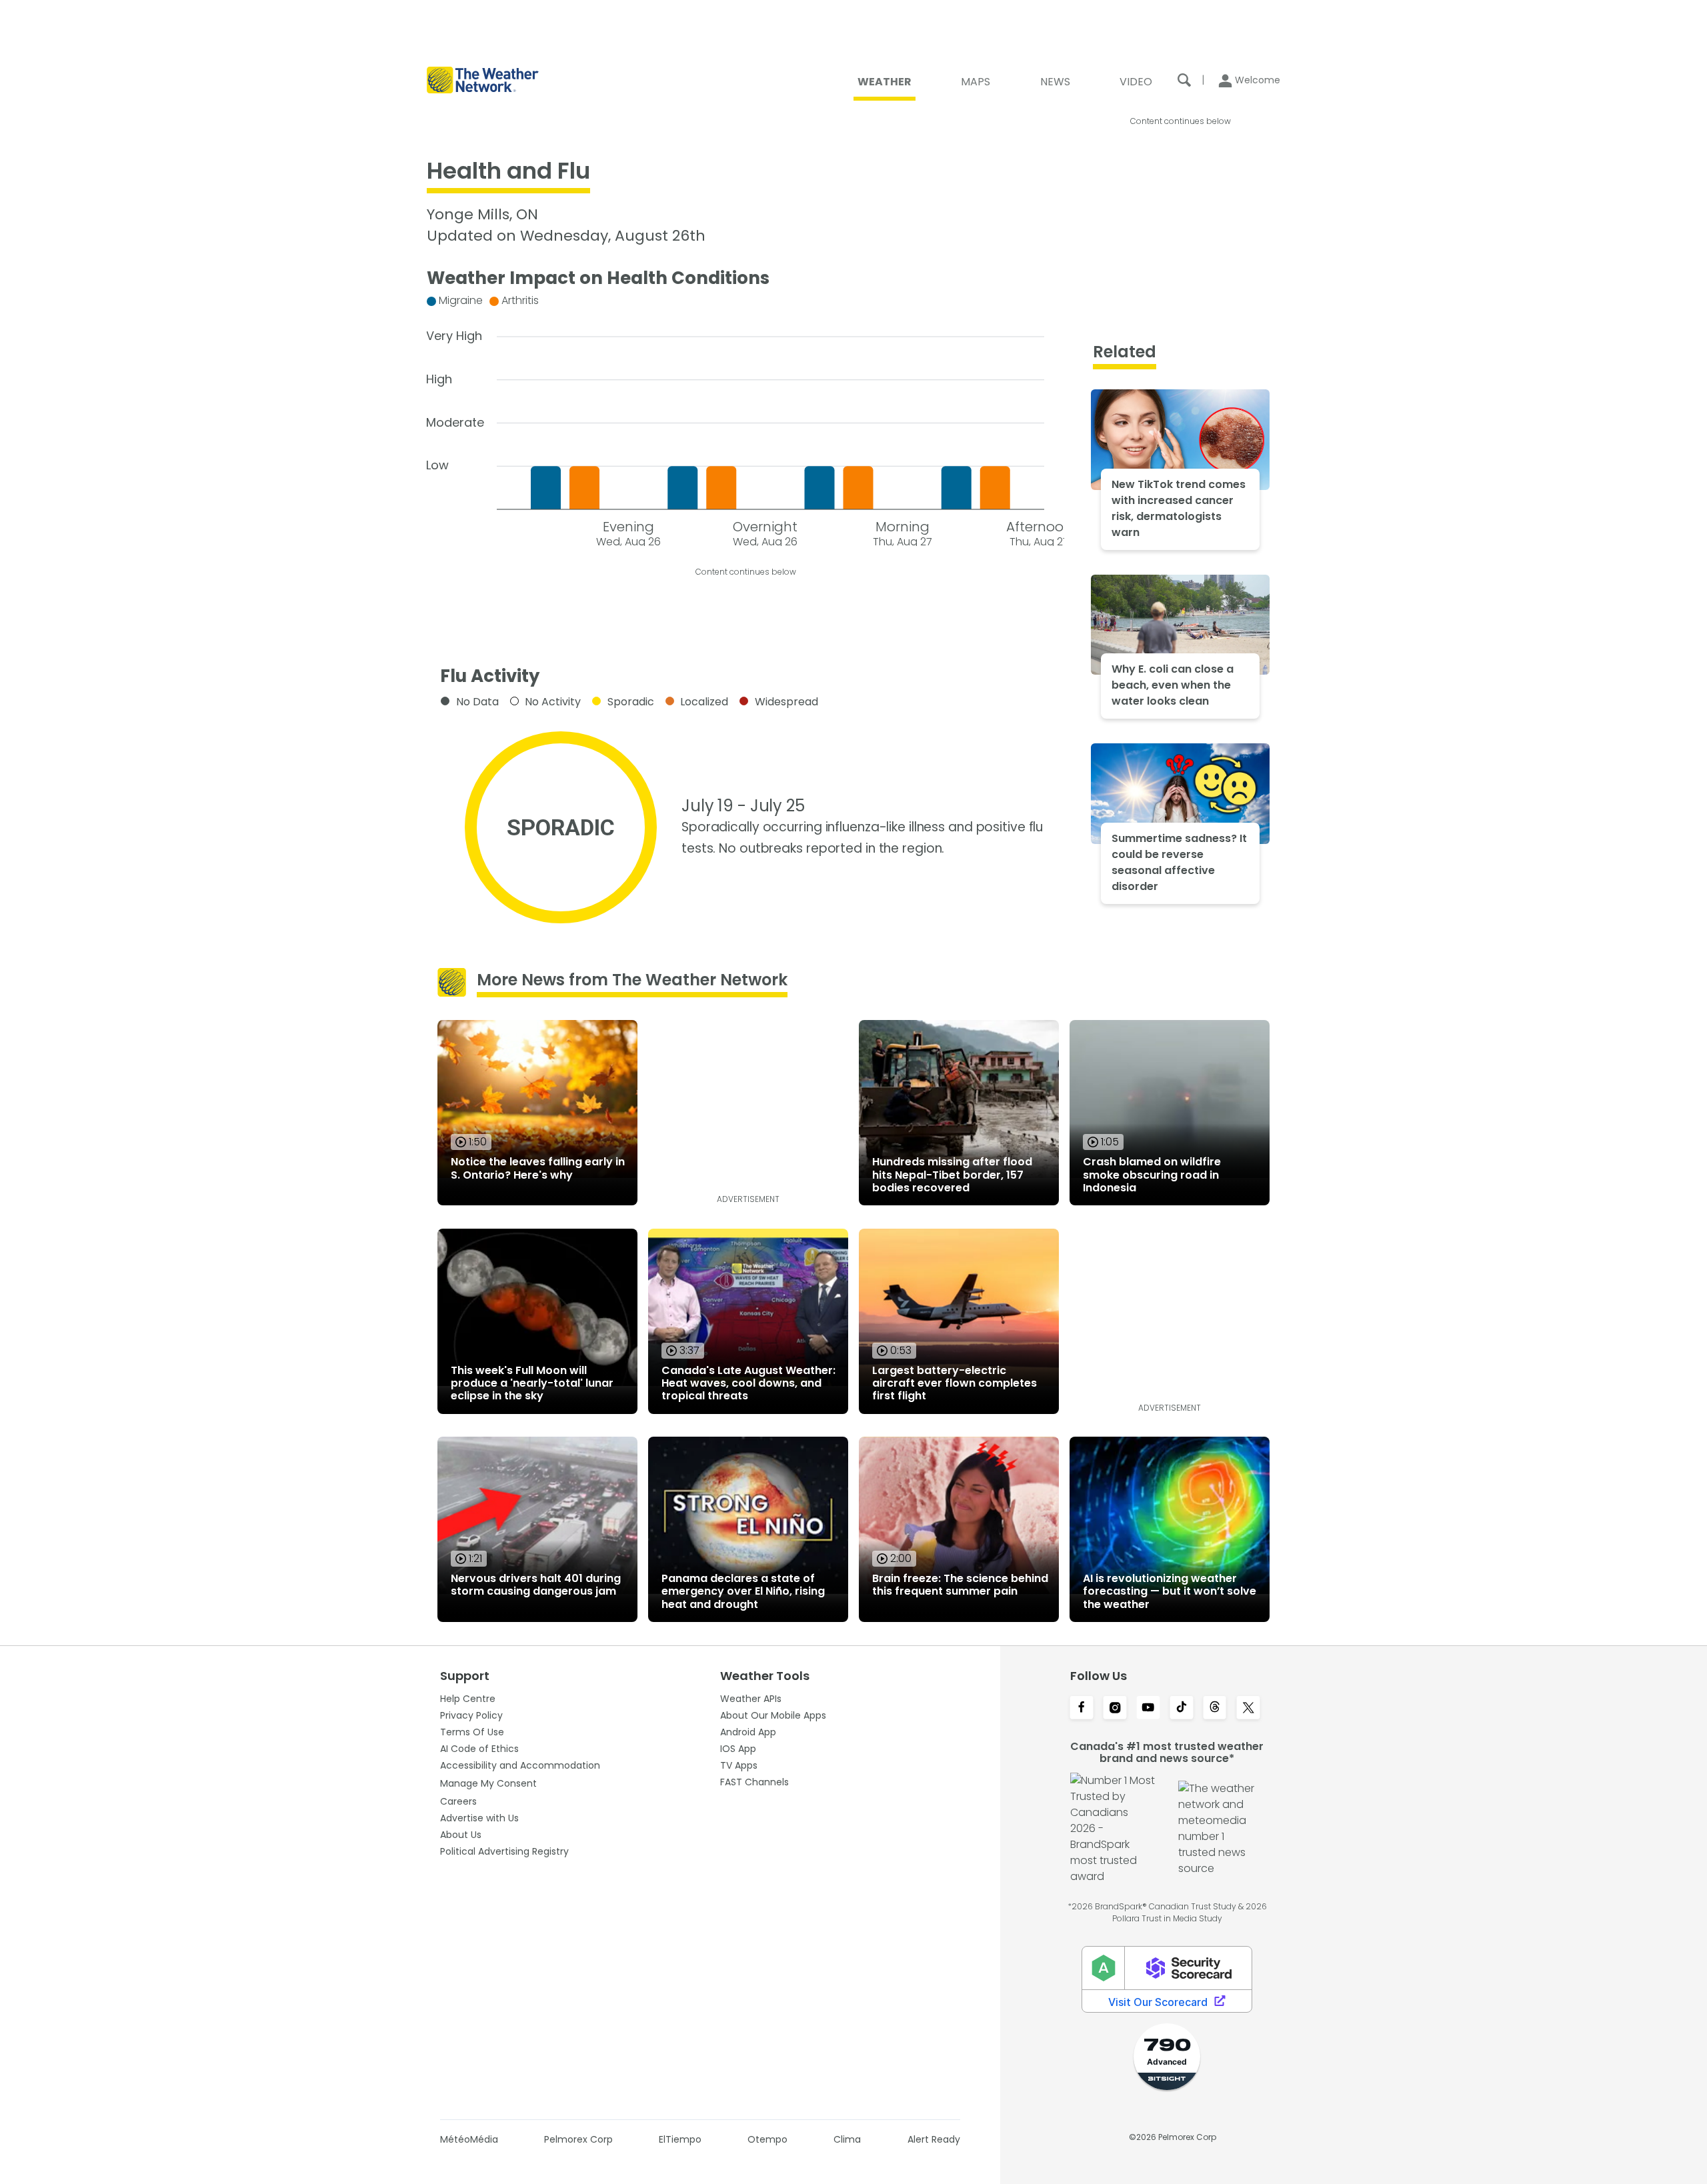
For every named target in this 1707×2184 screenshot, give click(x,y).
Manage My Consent (488, 1783)
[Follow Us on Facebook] (1082, 1709)
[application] (745, 418)
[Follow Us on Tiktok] (1182, 1709)
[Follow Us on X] (1248, 1709)
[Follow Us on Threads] (1215, 1709)
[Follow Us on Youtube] (1148, 1709)
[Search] (1184, 80)
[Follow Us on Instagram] (1115, 1709)
